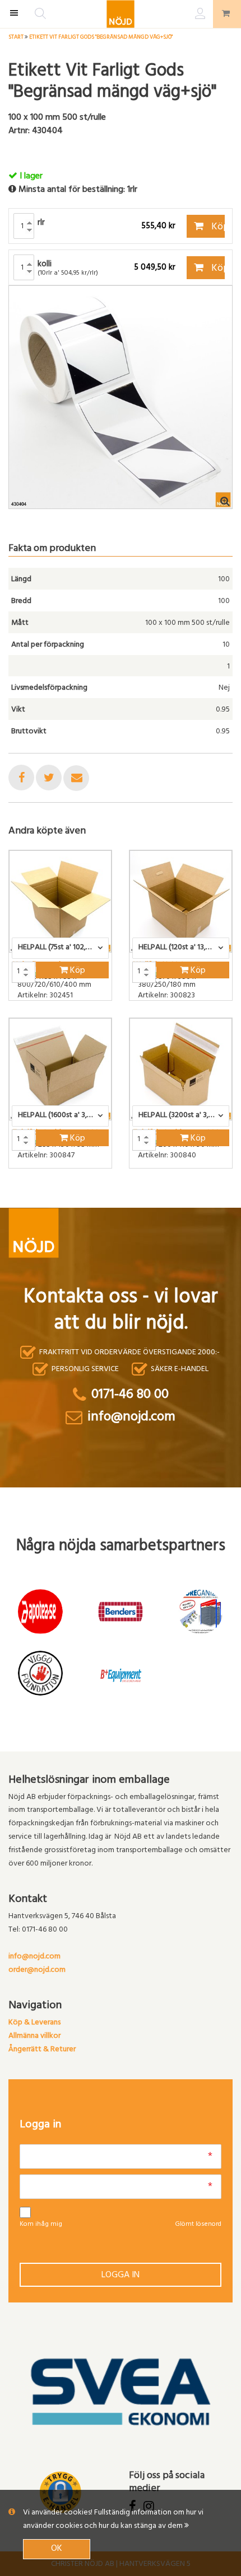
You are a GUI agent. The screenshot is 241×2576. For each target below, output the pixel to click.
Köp (217, 228)
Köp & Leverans (34, 2023)
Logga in (121, 2276)
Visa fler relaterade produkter (74, 1198)
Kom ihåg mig (41, 2225)
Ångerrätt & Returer (42, 2050)
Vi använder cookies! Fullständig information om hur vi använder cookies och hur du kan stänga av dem (113, 2520)
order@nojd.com (37, 1970)
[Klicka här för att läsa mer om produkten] (60, 901)
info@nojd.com (34, 1957)
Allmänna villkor (34, 2036)
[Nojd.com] (121, 14)
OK (57, 2549)
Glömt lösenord (198, 2225)
